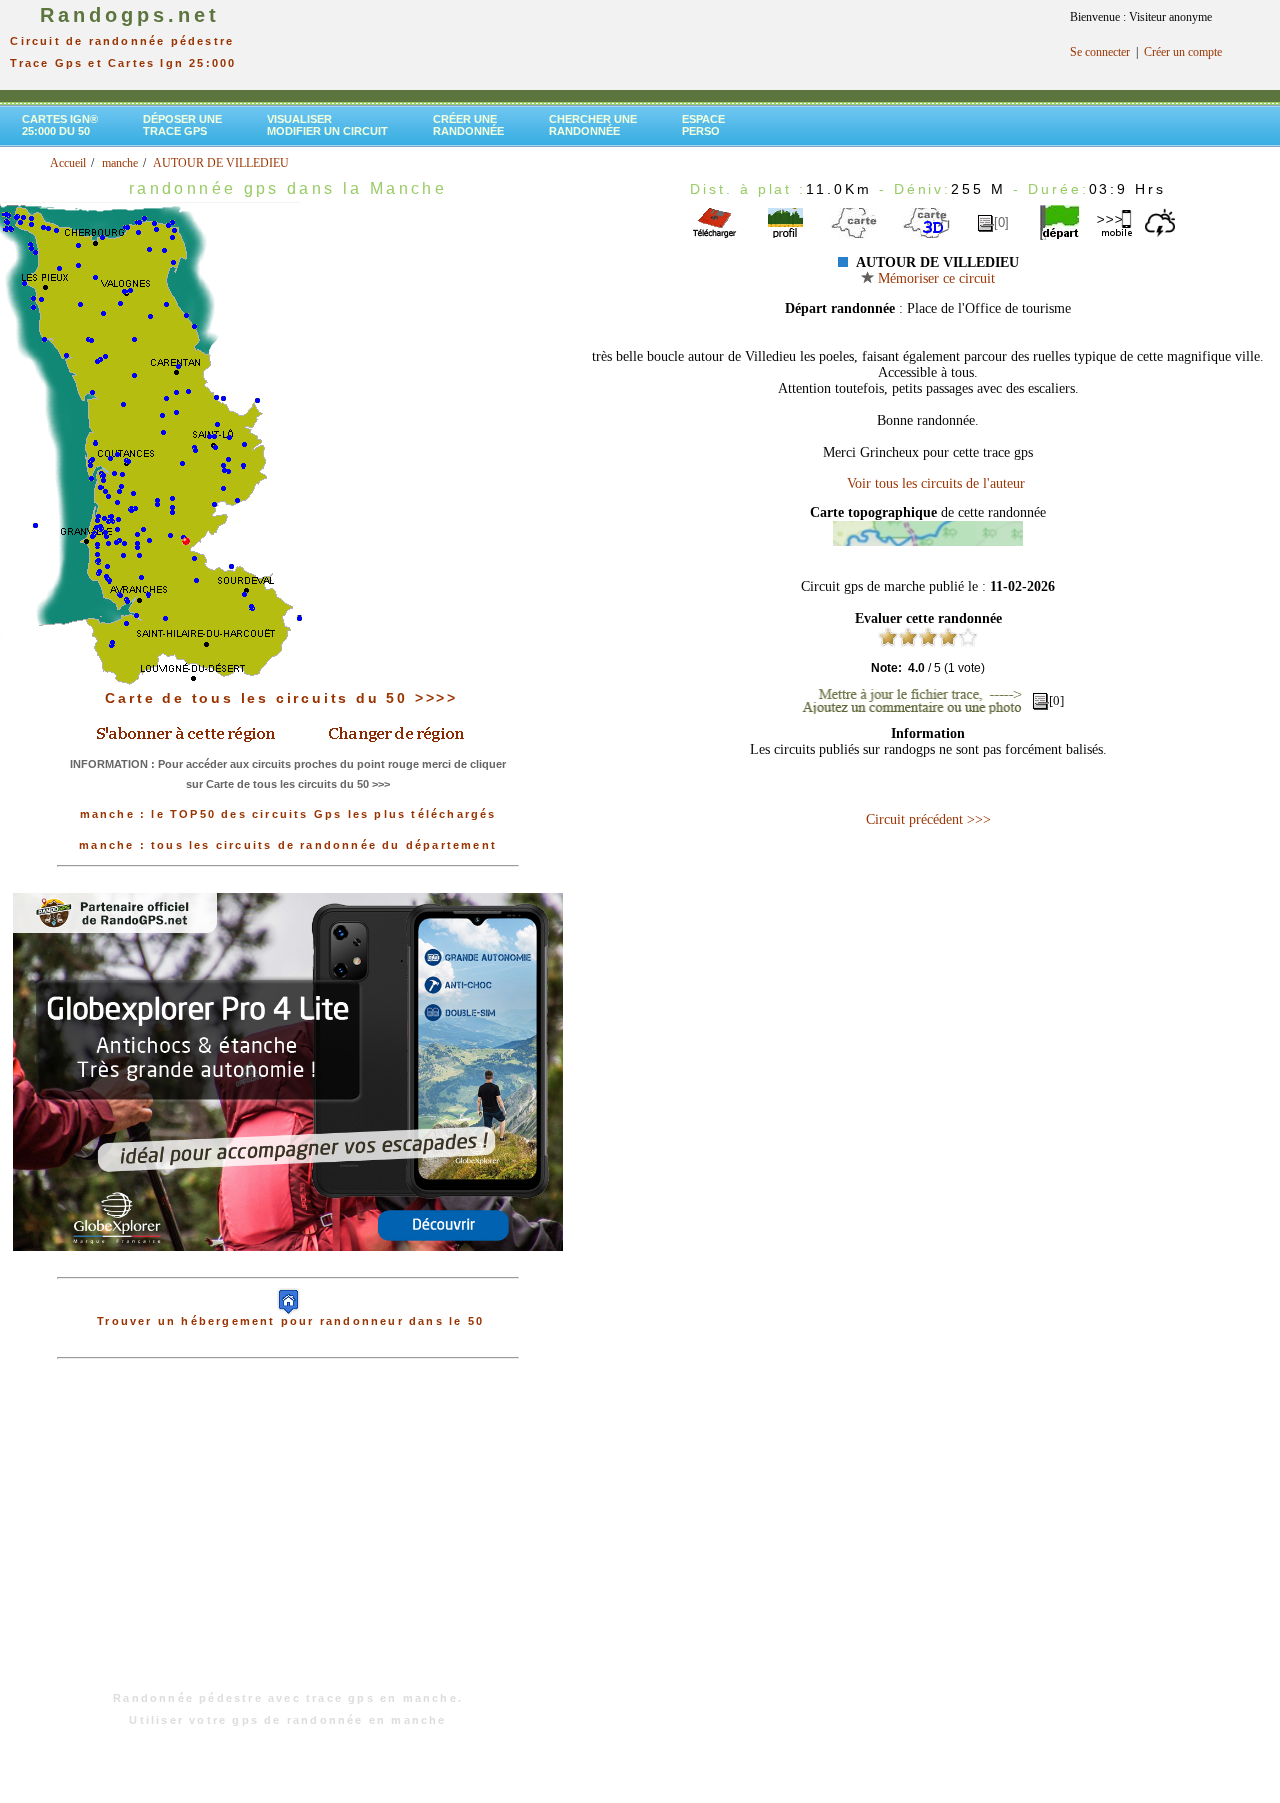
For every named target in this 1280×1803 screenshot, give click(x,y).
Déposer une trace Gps (182, 125)
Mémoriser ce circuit (934, 278)
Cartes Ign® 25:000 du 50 (60, 125)
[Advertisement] (288, 1535)
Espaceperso (703, 125)
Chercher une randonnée (593, 125)
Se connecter (1100, 52)
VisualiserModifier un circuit (327, 125)
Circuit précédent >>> (928, 819)
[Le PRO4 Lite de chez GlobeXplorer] (288, 1267)
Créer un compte (1183, 52)
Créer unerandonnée (468, 125)
